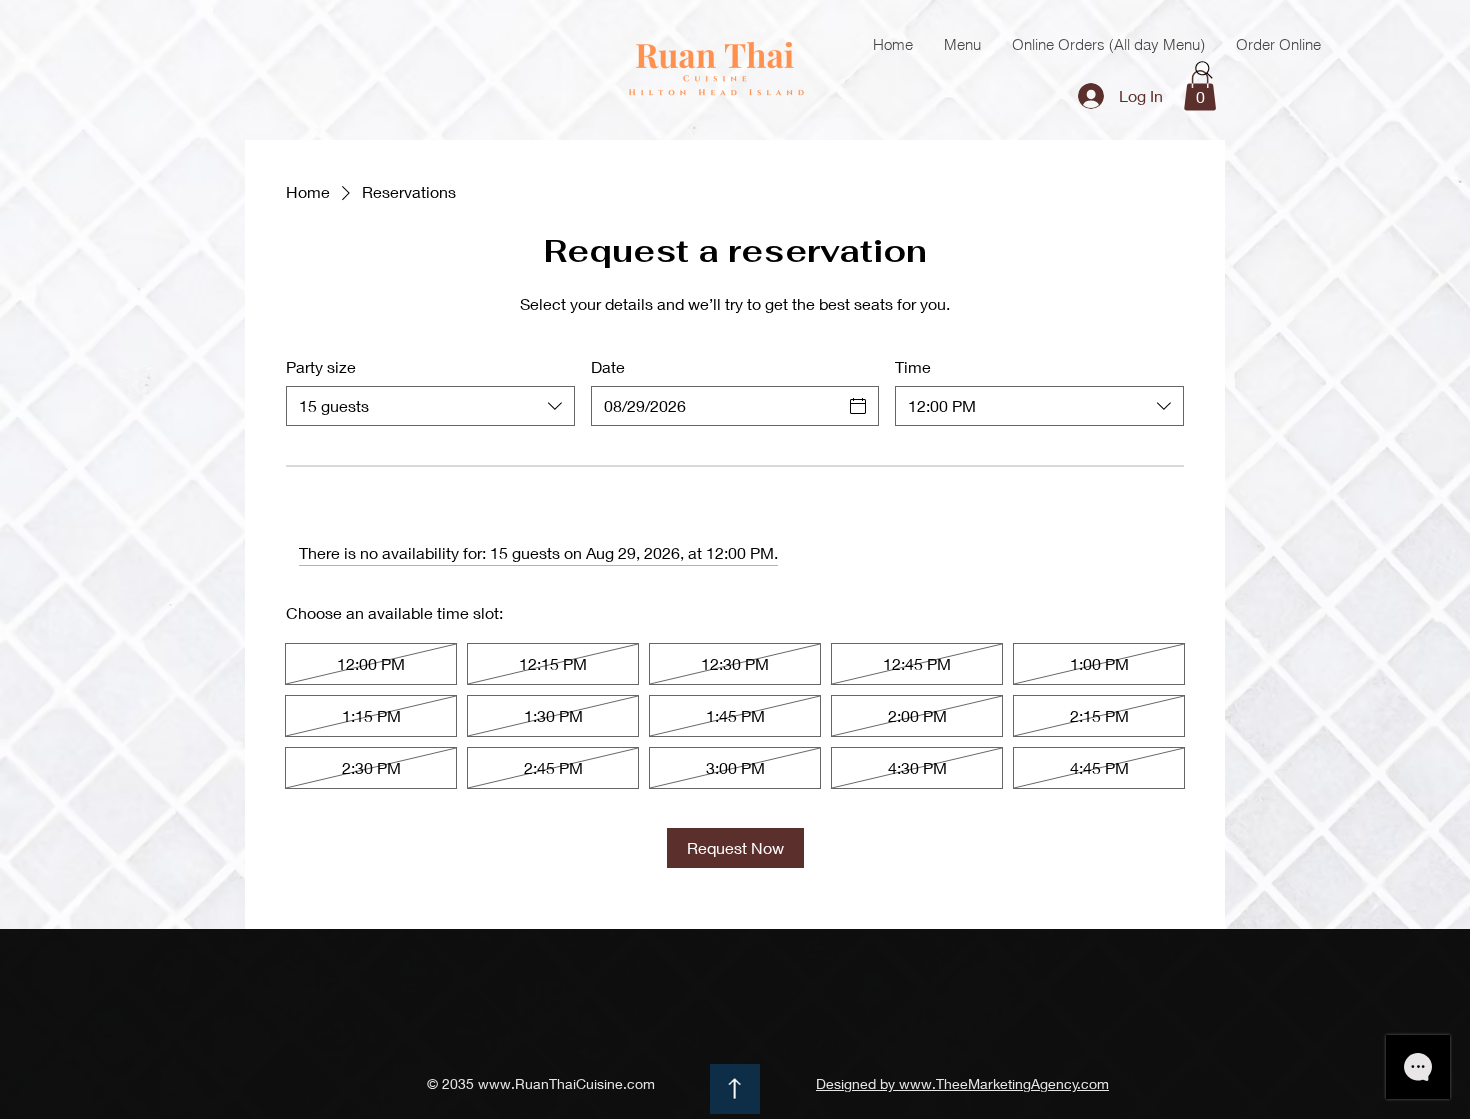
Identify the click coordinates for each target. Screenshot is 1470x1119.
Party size (321, 366)
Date (608, 366)
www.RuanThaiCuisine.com (566, 1083)
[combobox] (430, 406)
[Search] (1204, 70)
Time (913, 366)
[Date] (858, 406)
